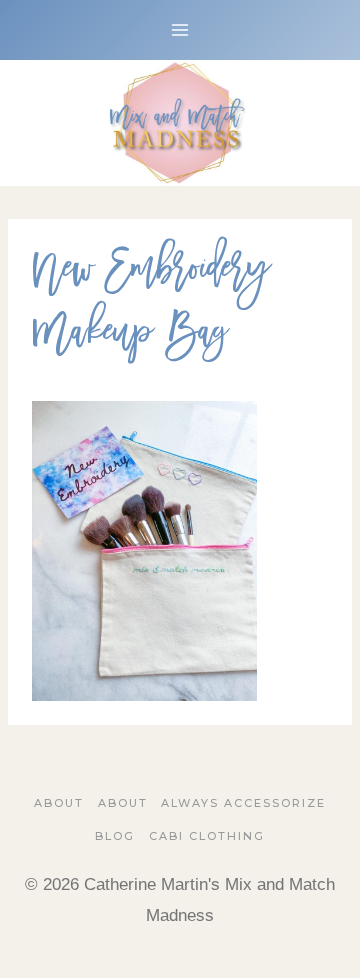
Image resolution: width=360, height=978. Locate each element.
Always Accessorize (243, 803)
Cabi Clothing (207, 836)
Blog (115, 836)
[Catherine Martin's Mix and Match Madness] (180, 123)
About (59, 803)
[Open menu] (180, 29)
